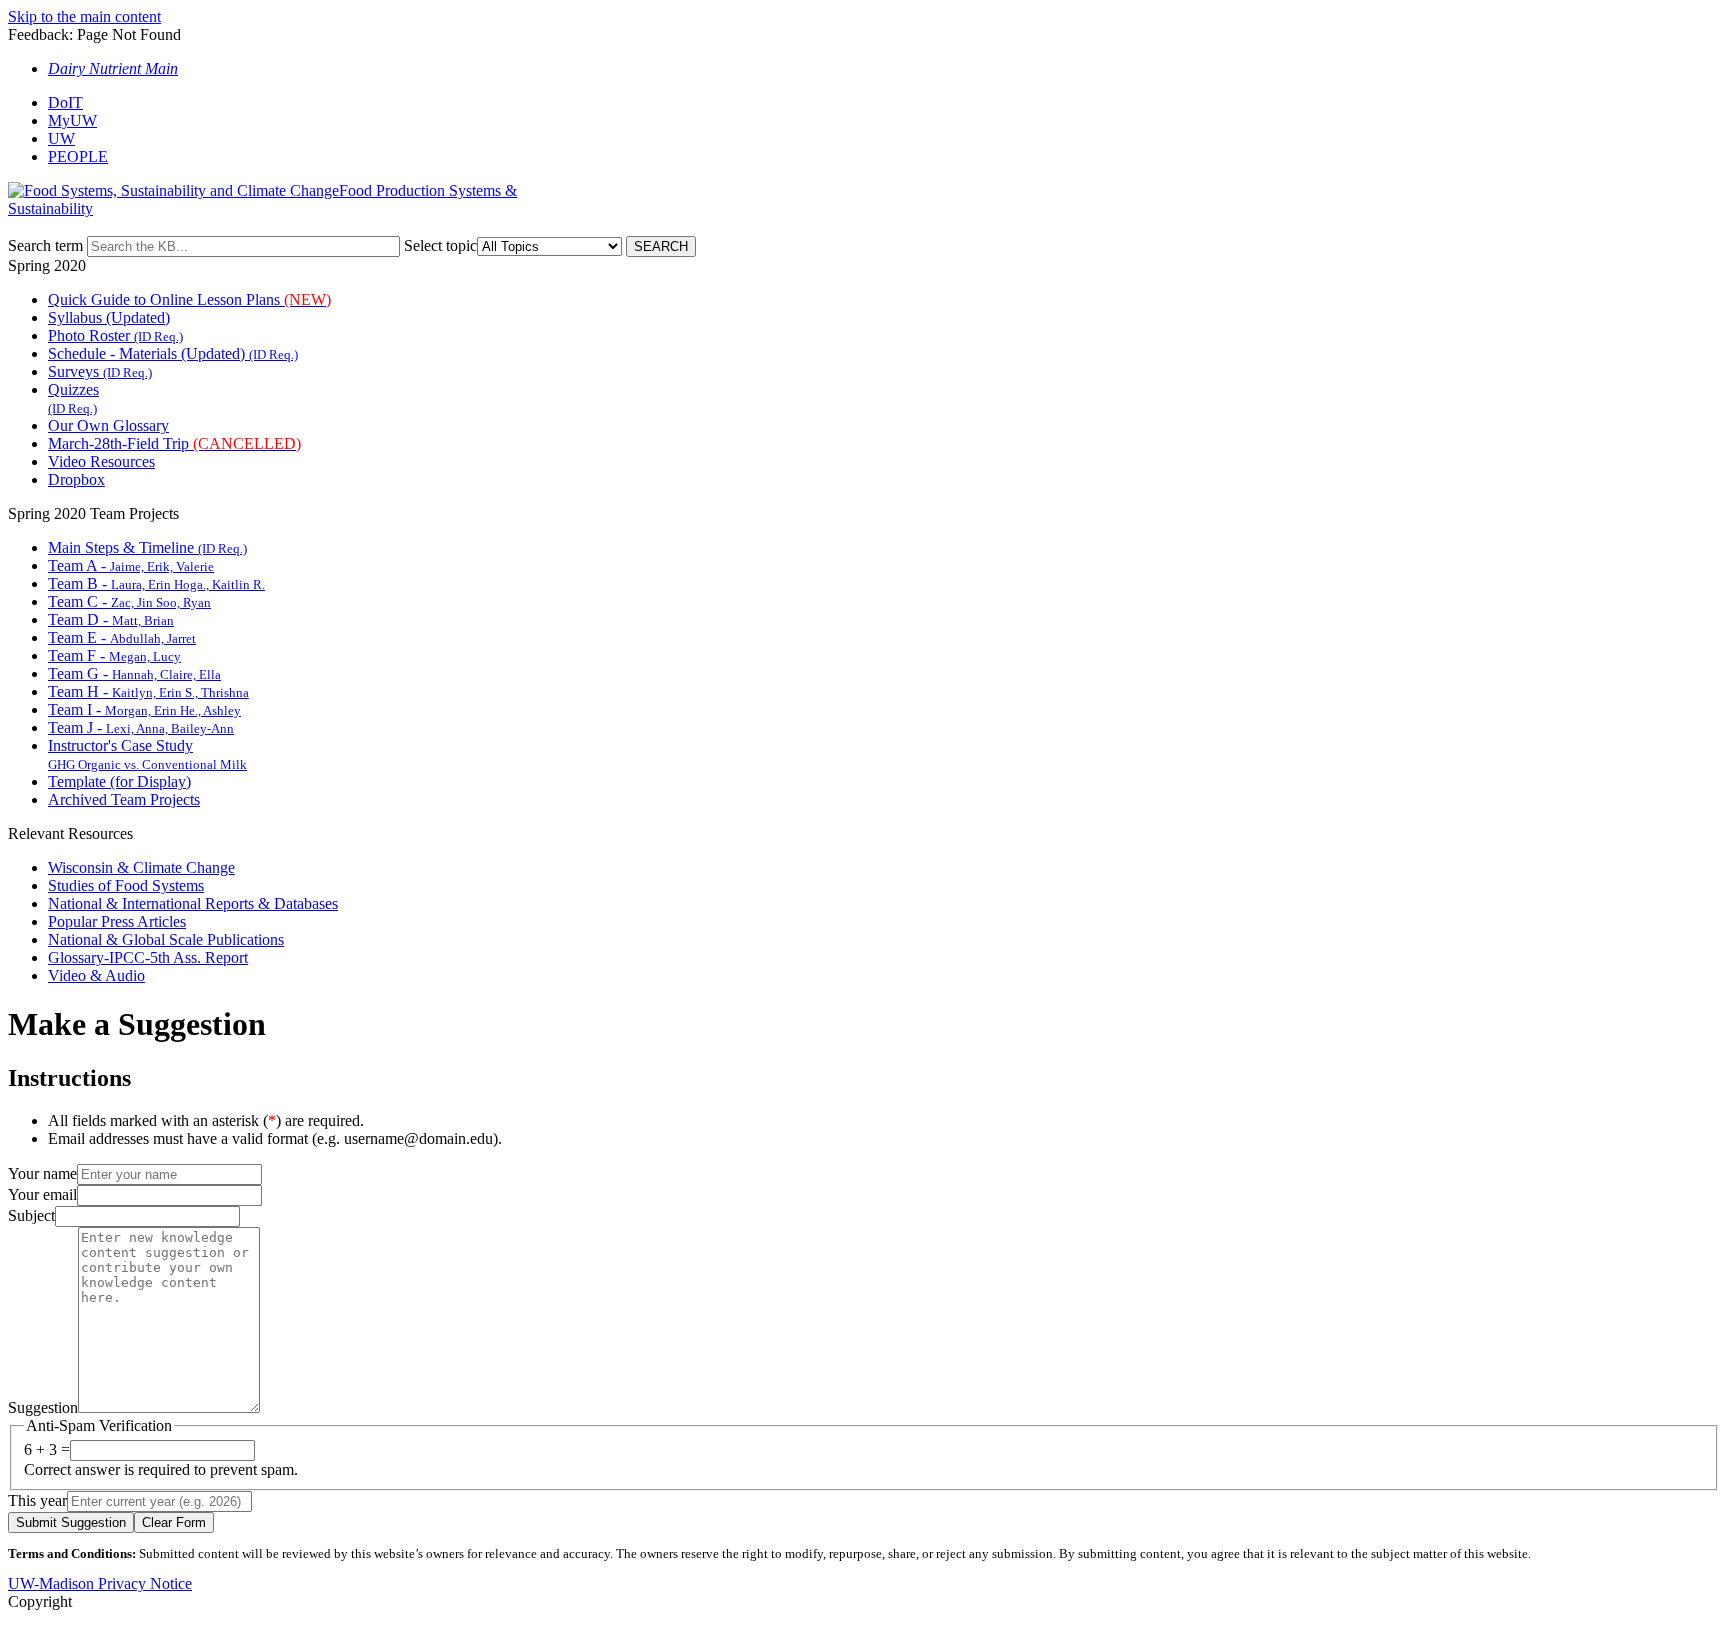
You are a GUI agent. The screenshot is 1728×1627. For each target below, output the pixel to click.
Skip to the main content (84, 16)
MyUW (72, 120)
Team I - (144, 709)
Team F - (114, 655)
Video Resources (101, 461)
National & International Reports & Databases (193, 903)
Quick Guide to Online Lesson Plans (189, 299)
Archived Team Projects (124, 799)
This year (37, 1500)
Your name (42, 1173)
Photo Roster (115, 335)
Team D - (111, 619)
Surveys (100, 371)
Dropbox (76, 479)
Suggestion (43, 1407)
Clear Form (174, 1522)
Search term (45, 245)
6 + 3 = (47, 1449)
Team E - (122, 637)
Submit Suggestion (71, 1522)
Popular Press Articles (117, 921)
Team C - (129, 601)
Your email (42, 1194)
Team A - (131, 565)
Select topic (440, 245)
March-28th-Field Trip (174, 443)
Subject (31, 1215)
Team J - (141, 727)
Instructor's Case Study (147, 754)
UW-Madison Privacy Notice (100, 1583)
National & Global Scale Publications (166, 939)
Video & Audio (96, 975)
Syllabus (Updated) (109, 317)
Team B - (156, 583)
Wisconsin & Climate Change (141, 867)
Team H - (148, 691)
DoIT (65, 102)
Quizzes (73, 398)
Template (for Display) (119, 781)
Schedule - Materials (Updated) (173, 353)
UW (61, 138)
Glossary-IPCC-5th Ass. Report (148, 957)
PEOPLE (78, 156)
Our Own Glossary (108, 425)
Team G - (134, 673)
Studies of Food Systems (126, 885)
